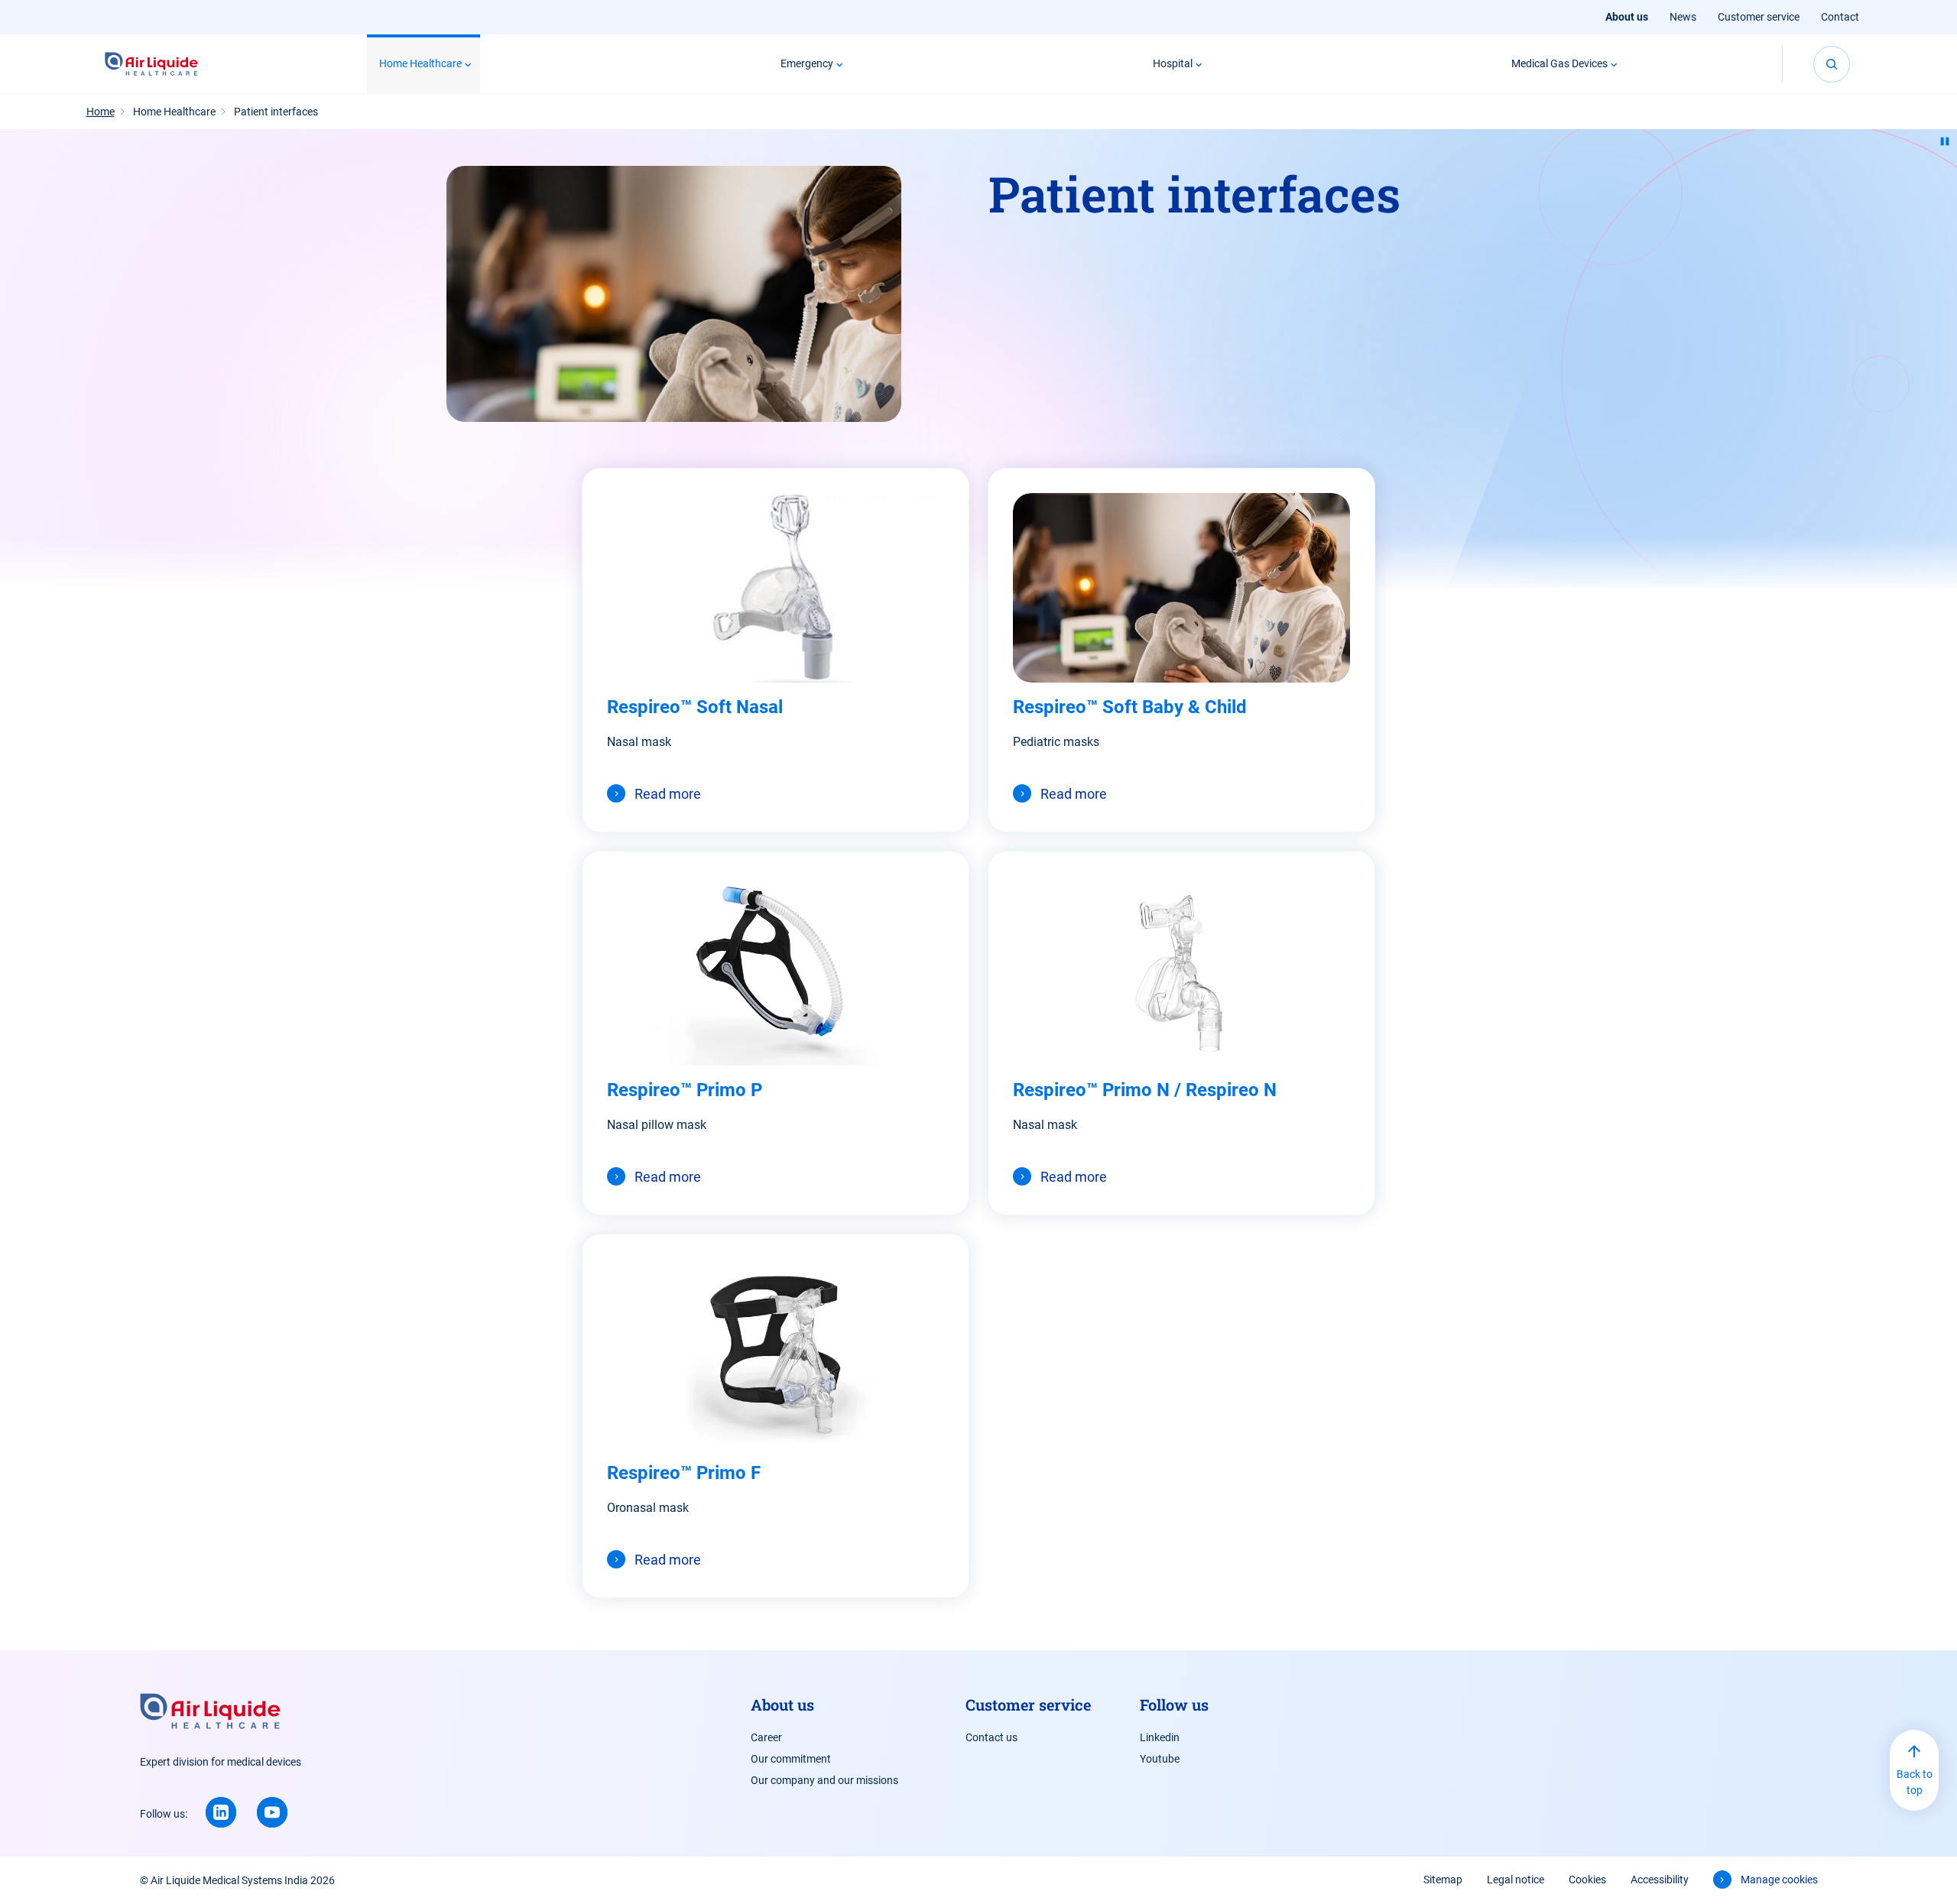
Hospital (1173, 63)
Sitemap (1443, 1880)
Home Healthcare (420, 63)
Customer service (1759, 17)
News (1683, 17)
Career (766, 1737)
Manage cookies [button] (1779, 1880)
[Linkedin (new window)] (221, 1812)
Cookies (1587, 1880)
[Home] (152, 64)
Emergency (807, 63)
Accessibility (1660, 1880)
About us (1627, 17)
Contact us (991, 1737)
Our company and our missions (824, 1780)
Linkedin (1160, 1737)
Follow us (1174, 1705)
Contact (1840, 17)
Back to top (1915, 1782)
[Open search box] (1832, 64)
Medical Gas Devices (1559, 63)
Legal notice (1516, 1880)
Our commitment (791, 1759)
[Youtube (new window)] (272, 1812)
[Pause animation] (1945, 141)
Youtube (1160, 1759)
